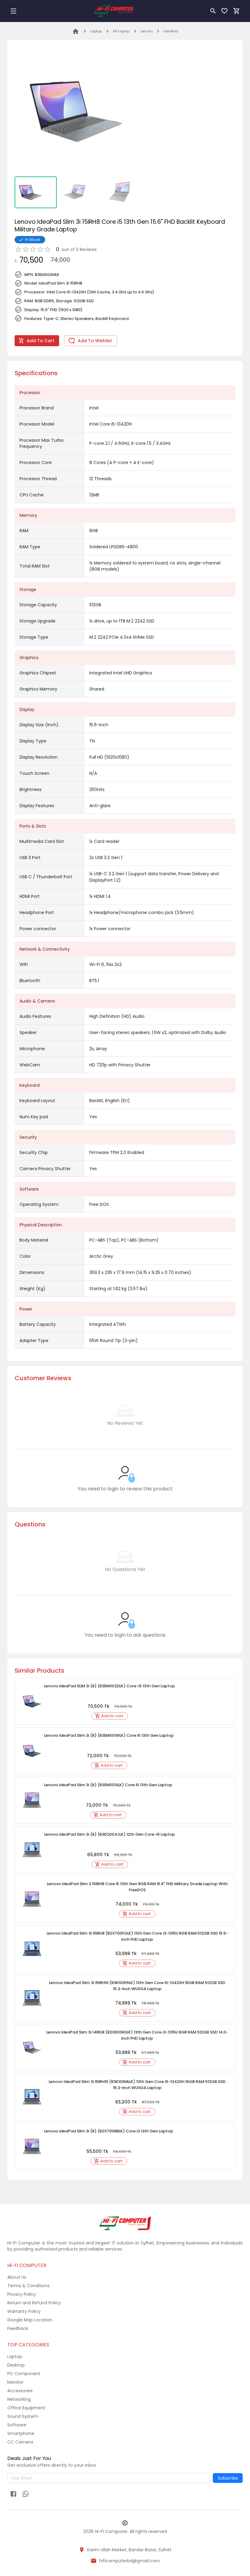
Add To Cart (41, 341)
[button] (110, 1716)
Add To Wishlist (95, 341)
